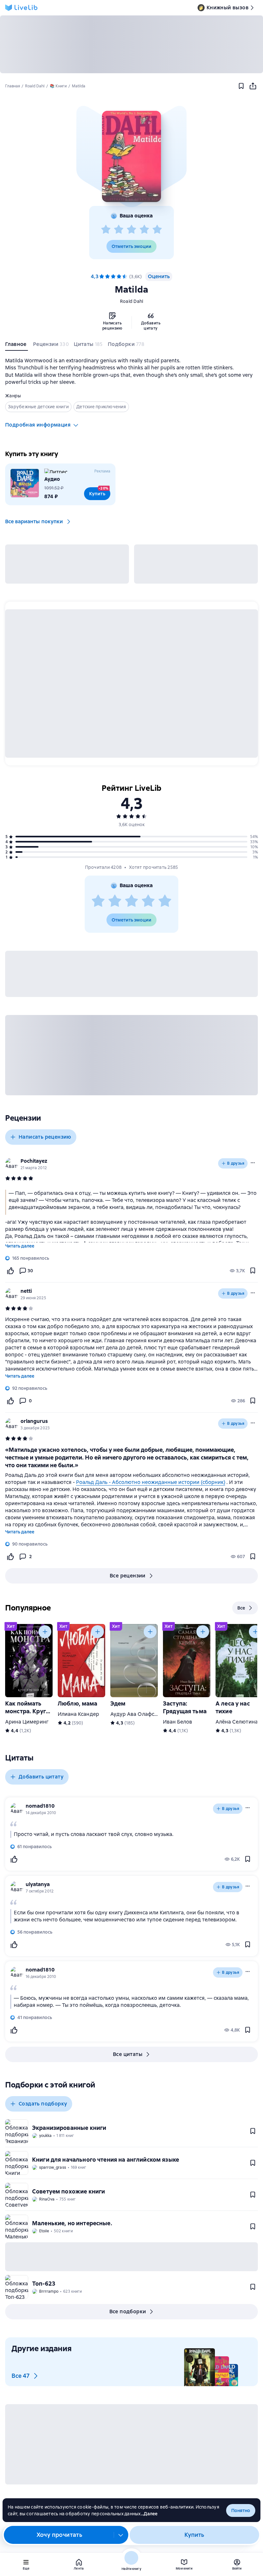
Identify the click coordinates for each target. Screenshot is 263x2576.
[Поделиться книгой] (253, 86)
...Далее (149, 2514)
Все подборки (128, 2311)
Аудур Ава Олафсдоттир (141, 1714)
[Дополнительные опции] (121, 2535)
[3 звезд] (131, 230)
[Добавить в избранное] (241, 86)
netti (26, 1291)
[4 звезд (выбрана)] (119, 277)
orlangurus (34, 1421)
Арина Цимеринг (27, 1722)
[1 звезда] (106, 230)
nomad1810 (40, 1806)
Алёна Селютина (237, 1722)
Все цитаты (128, 2054)
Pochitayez (34, 1161)
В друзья (236, 1163)
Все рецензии (128, 1576)
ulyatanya (38, 1884)
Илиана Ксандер (78, 1714)
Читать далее (20, 1246)
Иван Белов (178, 1722)
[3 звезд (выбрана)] (113, 277)
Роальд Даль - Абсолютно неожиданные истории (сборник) (151, 1482)
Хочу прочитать (59, 2535)
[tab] (17, 346)
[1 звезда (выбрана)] (102, 277)
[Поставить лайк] (10, 1271)
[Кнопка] (45, 1632)
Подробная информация (38, 425)
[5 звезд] (157, 230)
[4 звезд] (144, 230)
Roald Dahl (132, 301)
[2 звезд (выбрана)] (107, 277)
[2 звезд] (119, 230)
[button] (131, 156)
